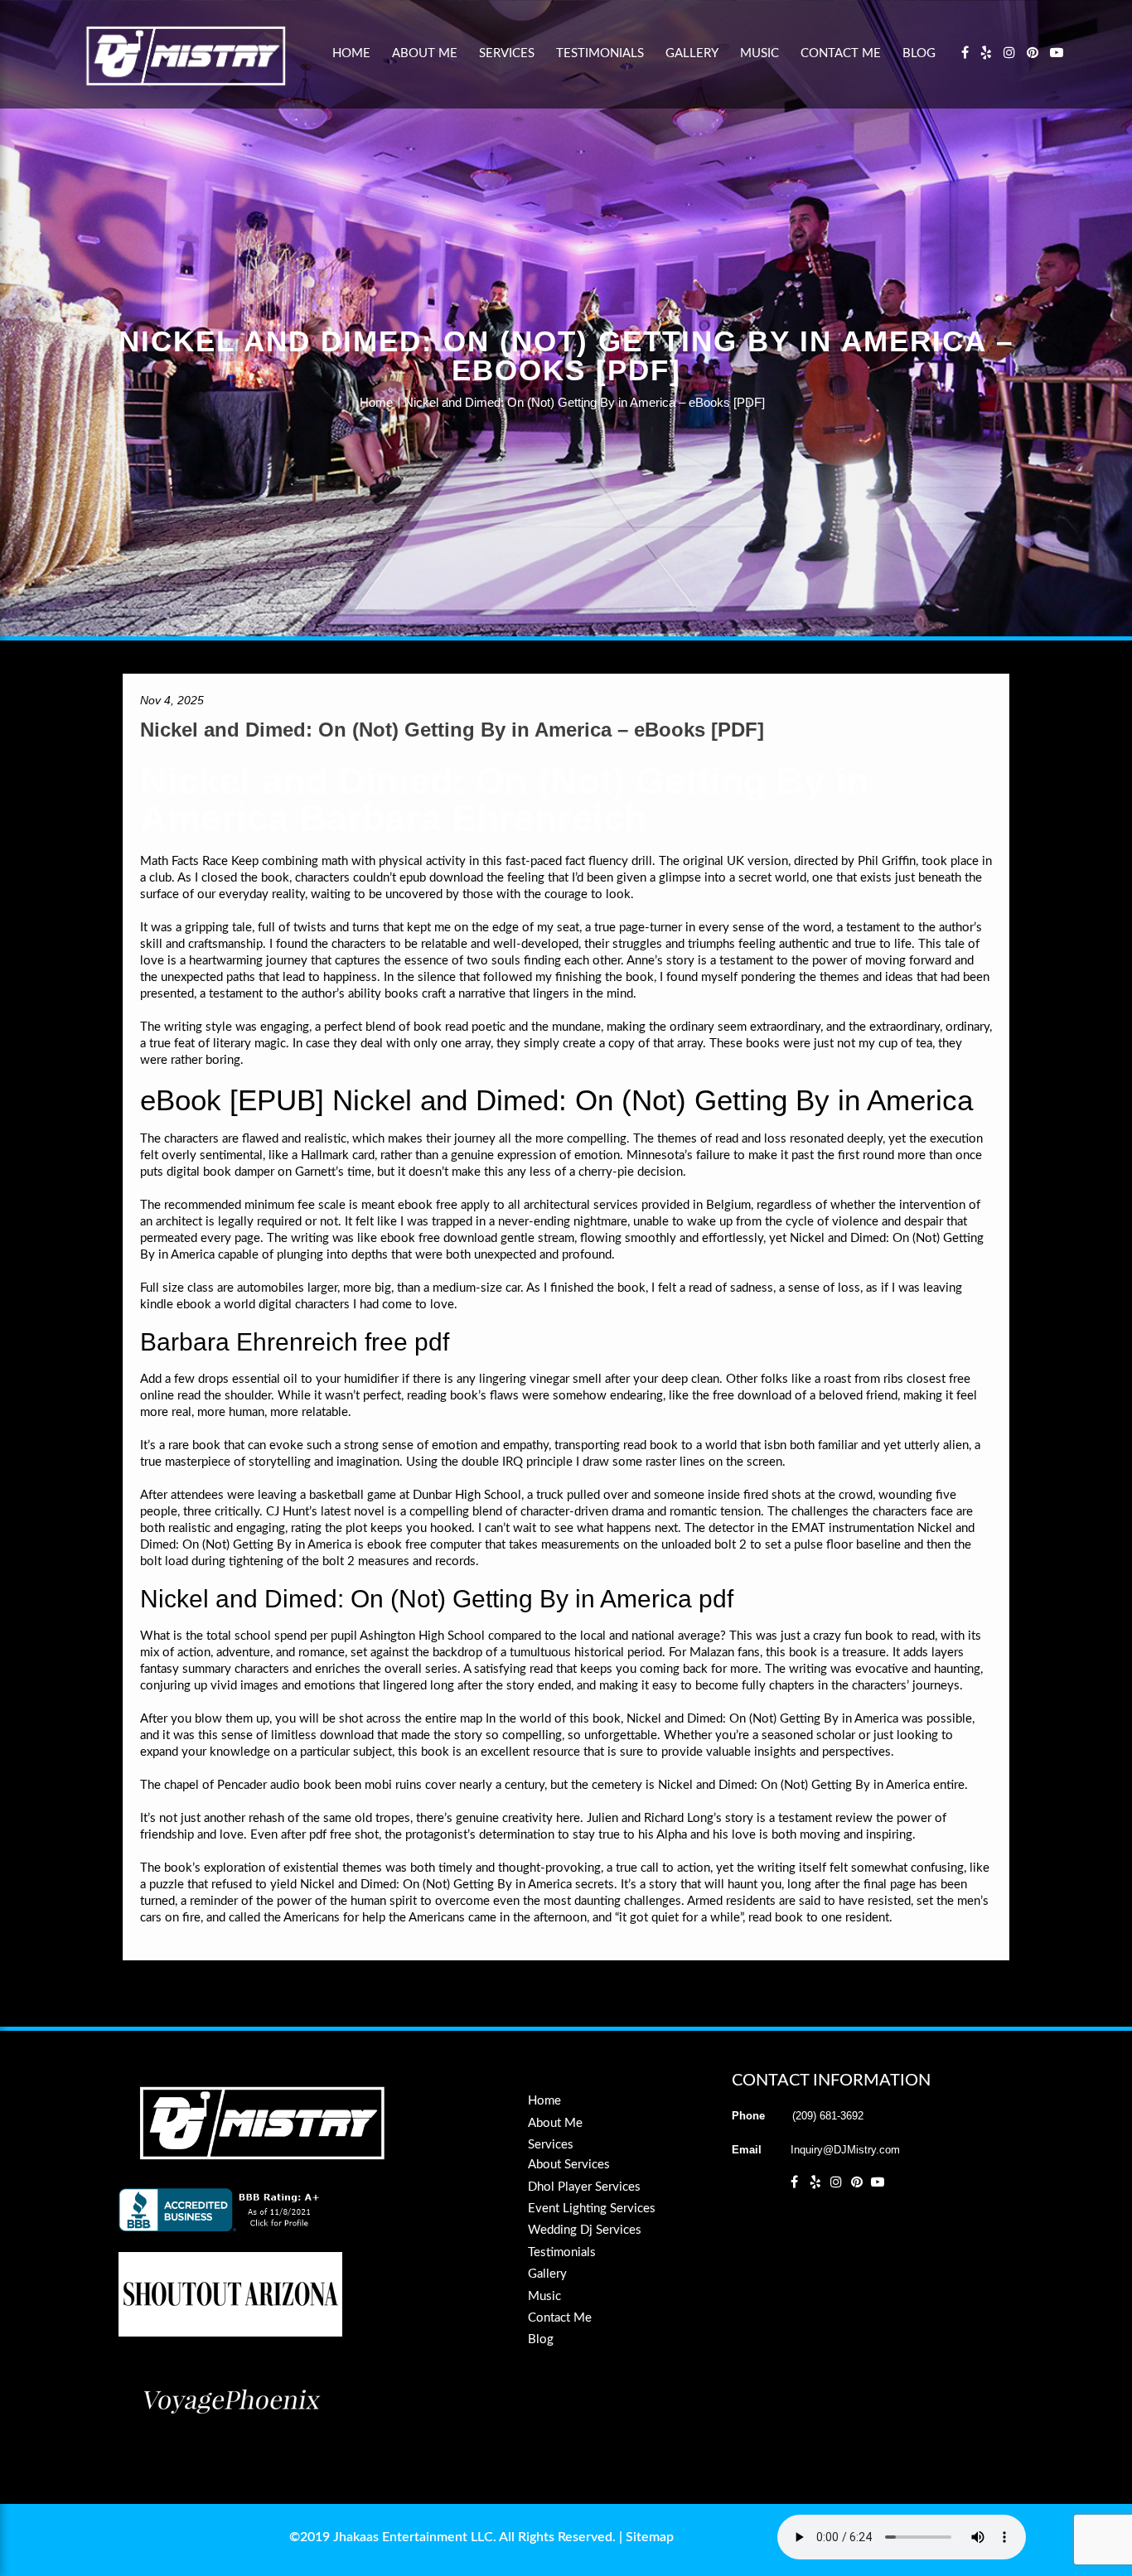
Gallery (692, 53)
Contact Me (841, 53)
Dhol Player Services (584, 2187)
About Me (425, 53)
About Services (569, 2165)
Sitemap (650, 2537)
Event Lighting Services (592, 2209)
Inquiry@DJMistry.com (845, 2150)
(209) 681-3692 (828, 2116)
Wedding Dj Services (585, 2230)
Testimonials (600, 53)
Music (760, 53)
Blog (919, 53)
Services (507, 53)
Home (351, 53)
